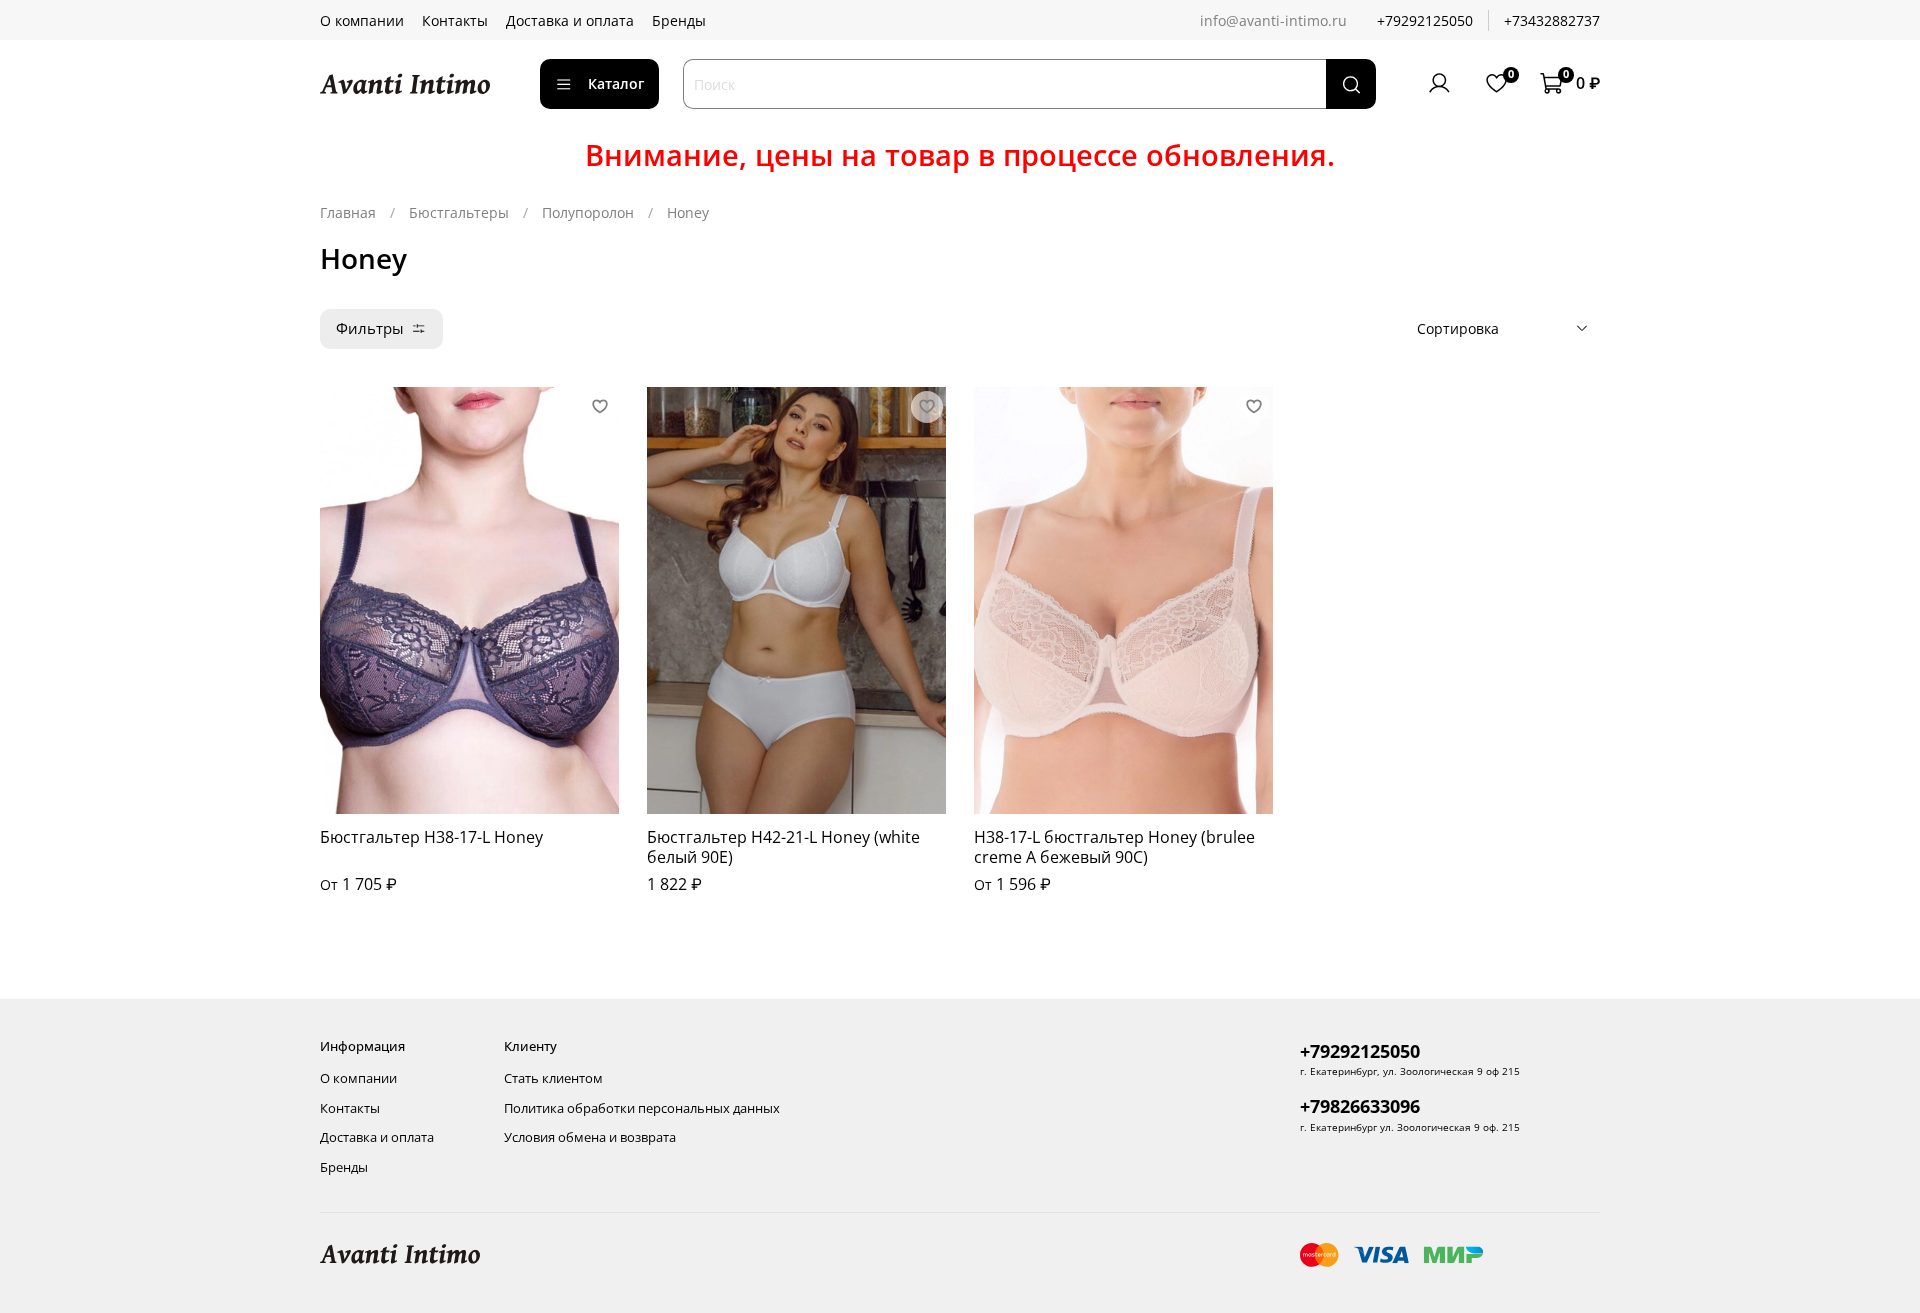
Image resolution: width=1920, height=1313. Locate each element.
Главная (348, 212)
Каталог (616, 83)
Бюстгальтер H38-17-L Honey (431, 837)
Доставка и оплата (570, 20)
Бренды (679, 20)
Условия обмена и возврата (590, 1137)
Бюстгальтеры (459, 212)
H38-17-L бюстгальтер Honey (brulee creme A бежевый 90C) (1114, 847)
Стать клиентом (553, 1078)
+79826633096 (1360, 1106)
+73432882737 (1552, 20)
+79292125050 (1425, 20)
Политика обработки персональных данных (642, 1108)
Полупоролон (588, 212)
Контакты (455, 20)
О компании (362, 20)
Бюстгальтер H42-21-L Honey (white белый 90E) (783, 847)
